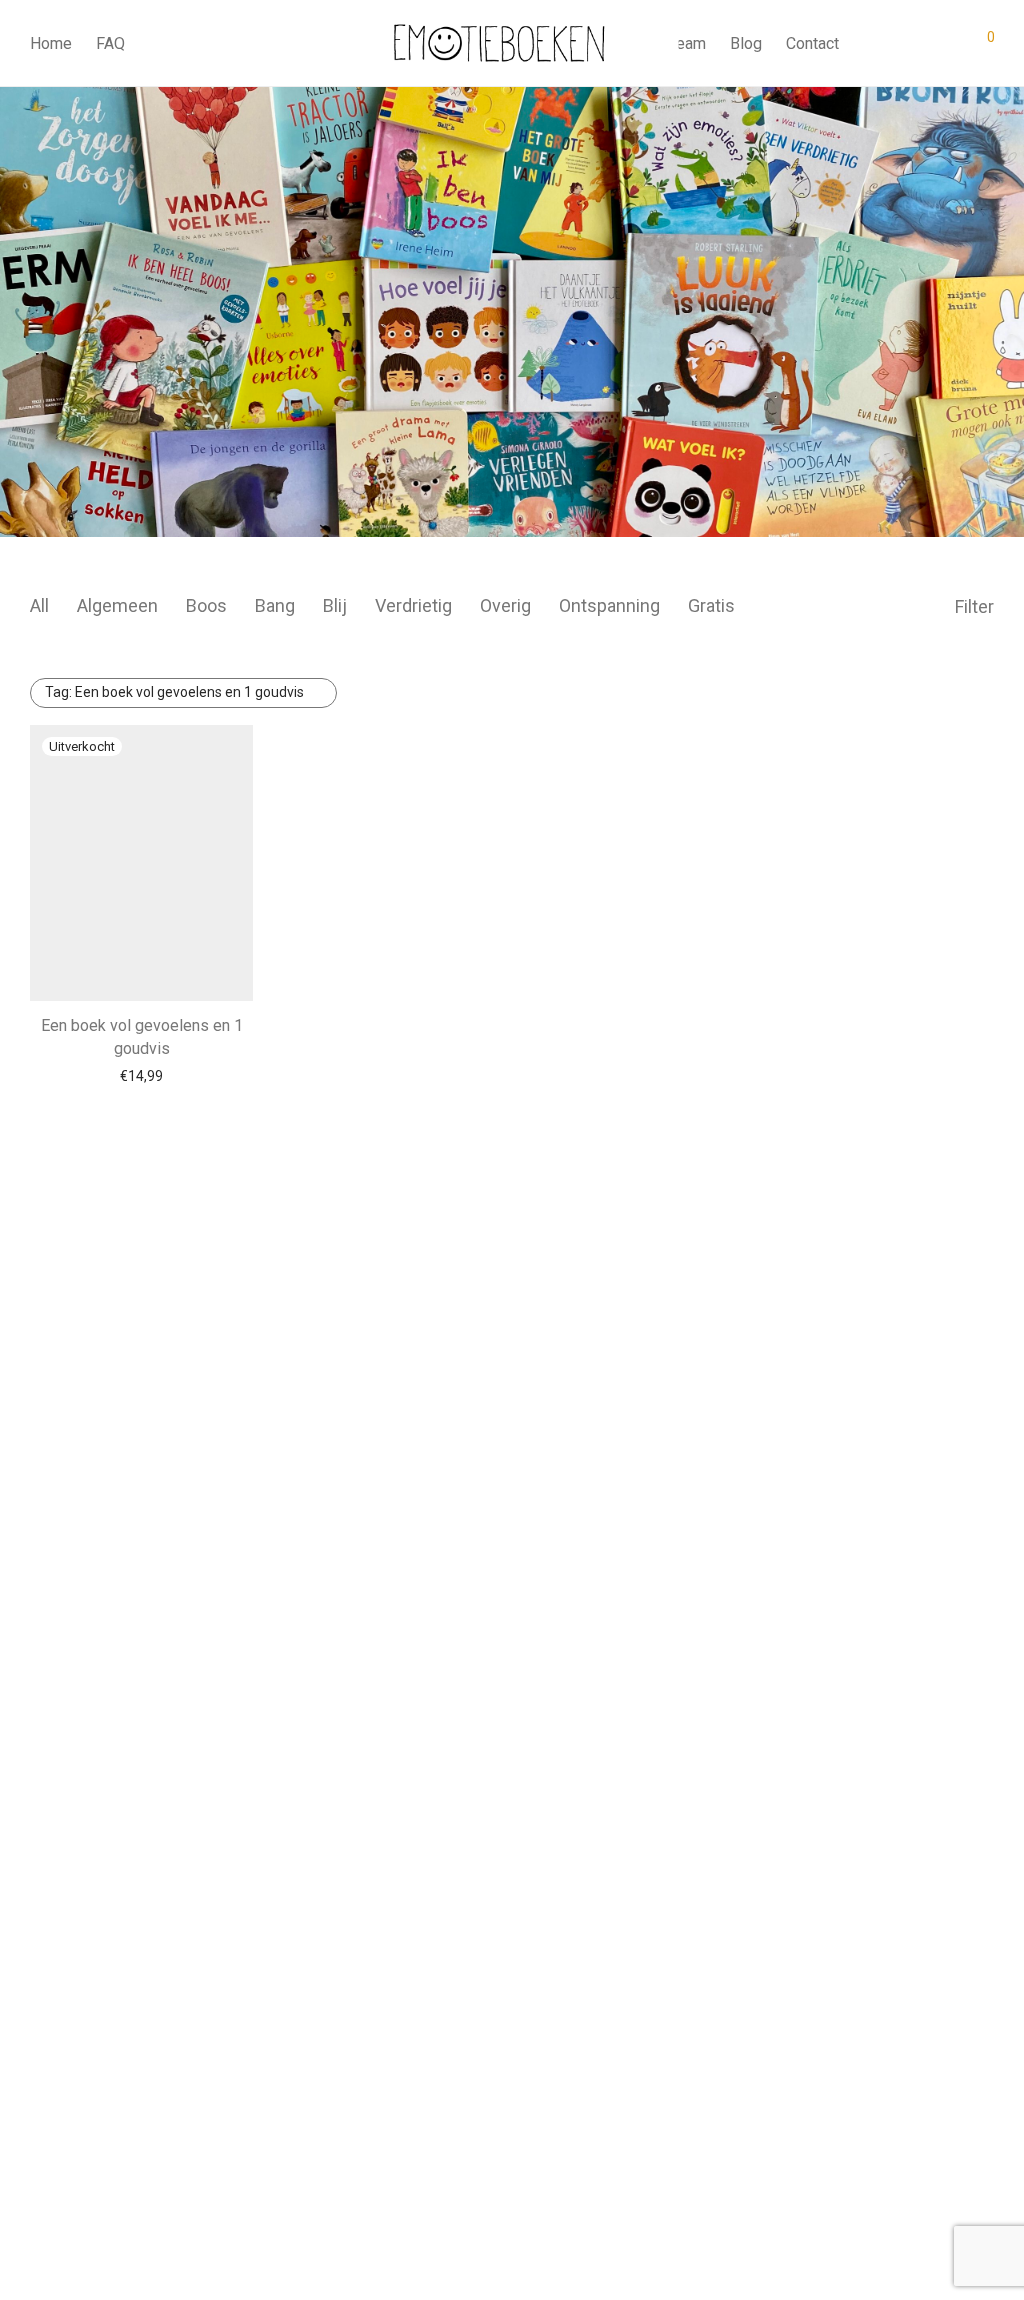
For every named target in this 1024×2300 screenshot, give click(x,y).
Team (687, 43)
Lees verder (142, 1076)
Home (51, 43)
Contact (812, 43)
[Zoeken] (869, 44)
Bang (275, 605)
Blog (746, 43)
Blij (335, 605)
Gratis (711, 605)
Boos (206, 605)
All (39, 605)
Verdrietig (413, 605)
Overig (505, 605)
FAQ (110, 43)
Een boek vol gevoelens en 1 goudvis (174, 692)
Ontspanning (609, 605)
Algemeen (117, 605)
